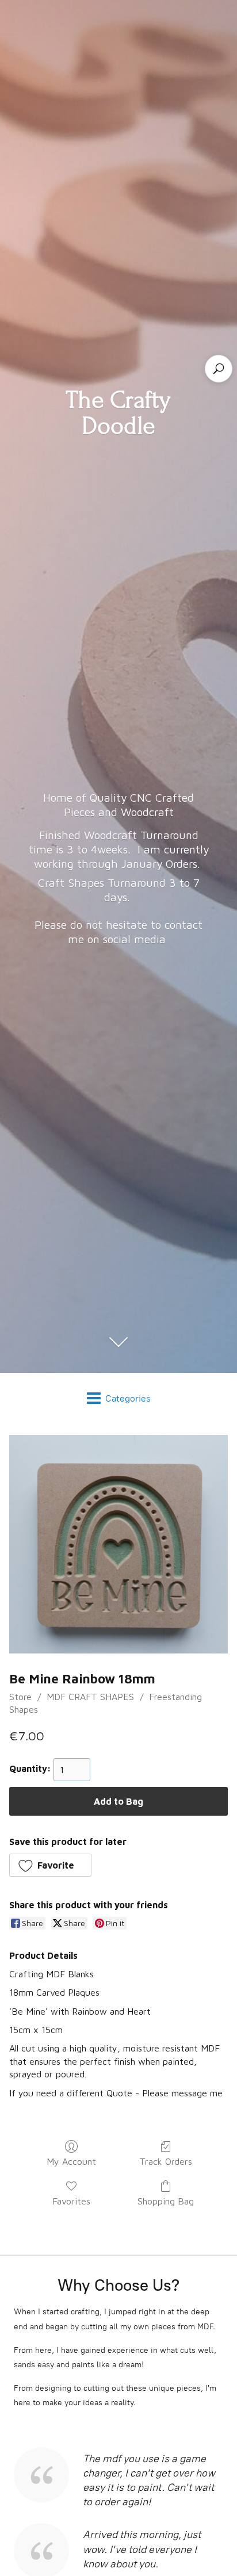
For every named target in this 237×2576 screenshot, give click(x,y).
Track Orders (166, 2161)
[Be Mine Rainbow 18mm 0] (118, 1544)
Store (20, 1697)
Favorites (71, 2201)
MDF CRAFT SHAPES (90, 1697)
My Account (71, 2161)
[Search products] (219, 369)
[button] (50, 1865)
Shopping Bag (166, 2201)
